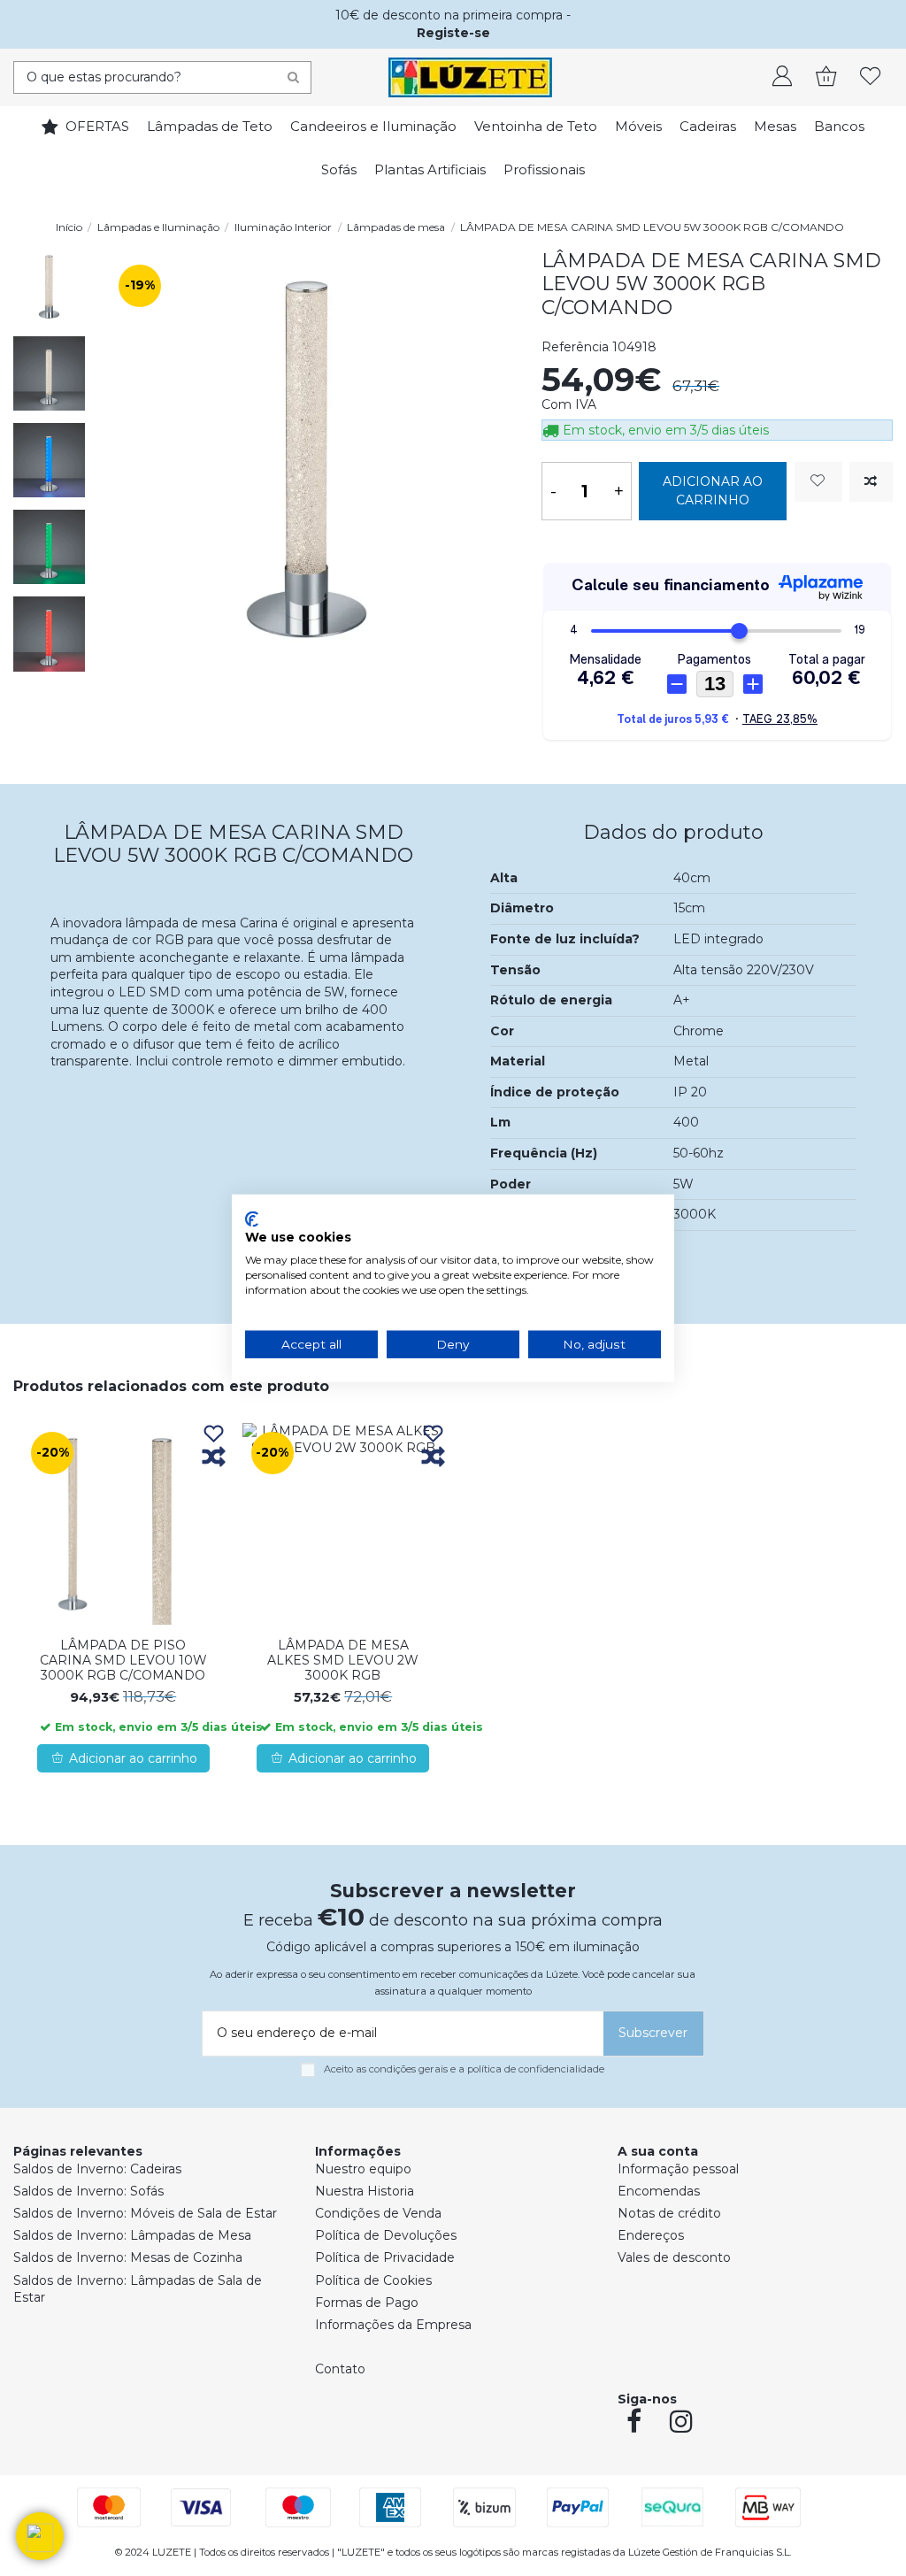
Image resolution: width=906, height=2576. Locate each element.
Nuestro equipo (363, 2169)
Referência (575, 347)
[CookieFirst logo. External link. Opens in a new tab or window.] (252, 1219)
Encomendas (659, 2191)
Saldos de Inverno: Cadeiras (97, 2169)
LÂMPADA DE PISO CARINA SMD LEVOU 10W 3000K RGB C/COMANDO (123, 1660)
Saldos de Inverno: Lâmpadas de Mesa (132, 2235)
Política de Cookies (373, 2280)
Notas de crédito (669, 2213)
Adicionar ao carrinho (713, 491)
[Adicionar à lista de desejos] (818, 482)
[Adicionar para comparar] (871, 482)
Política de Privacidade (385, 2257)
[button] (40, 2536)
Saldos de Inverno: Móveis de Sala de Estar (145, 2213)
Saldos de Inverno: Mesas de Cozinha (128, 2257)
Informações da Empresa (393, 2325)
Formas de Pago (367, 2303)
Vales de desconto (674, 2257)
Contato (340, 2369)
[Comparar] (214, 1458)
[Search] (293, 77)
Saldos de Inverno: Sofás (88, 2191)
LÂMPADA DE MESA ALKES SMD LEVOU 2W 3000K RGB (343, 1660)
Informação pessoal (678, 2169)
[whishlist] (871, 78)
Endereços (651, 2235)
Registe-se (453, 33)
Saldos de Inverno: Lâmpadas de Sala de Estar (138, 2289)
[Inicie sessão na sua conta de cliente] (782, 78)
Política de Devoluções (386, 2235)
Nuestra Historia (365, 2191)
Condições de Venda (378, 2213)
